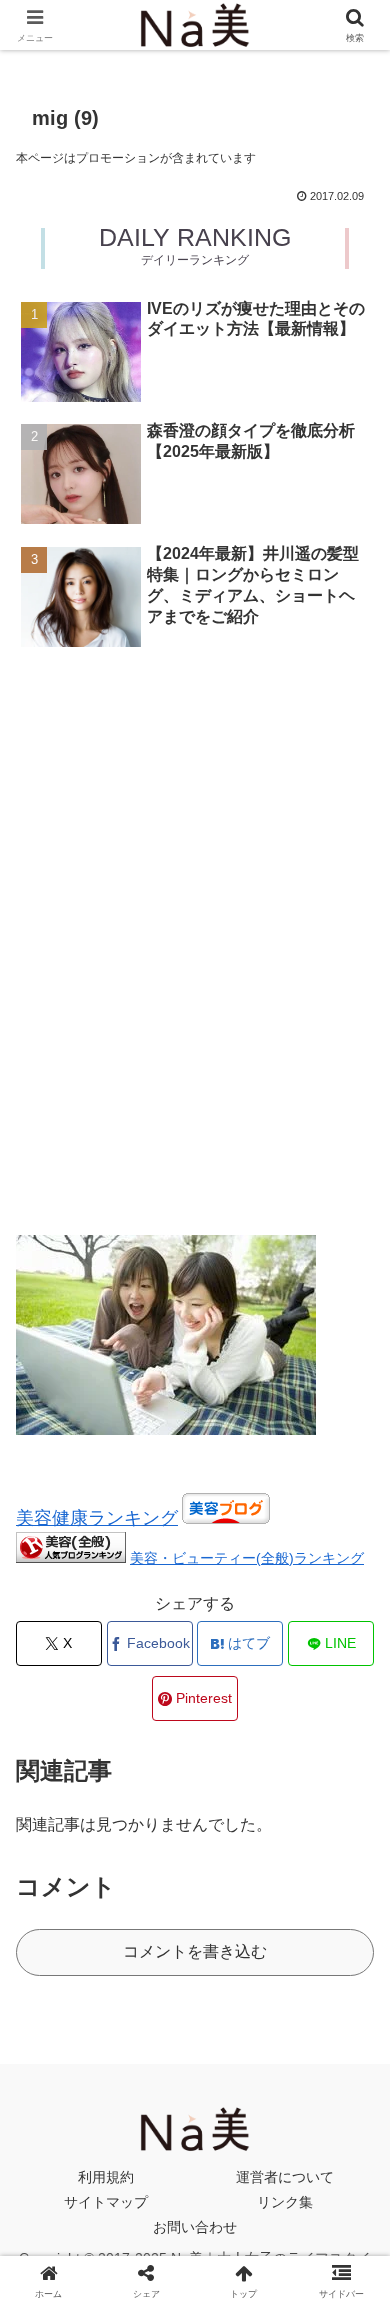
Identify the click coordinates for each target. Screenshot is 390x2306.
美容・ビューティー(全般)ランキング (247, 1558)
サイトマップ (106, 2202)
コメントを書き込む (195, 1951)
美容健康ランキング (97, 1518)
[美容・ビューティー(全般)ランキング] (71, 1557)
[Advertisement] (195, 742)
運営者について (285, 2177)
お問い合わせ (195, 2227)
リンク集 (285, 2202)
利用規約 (106, 2177)
